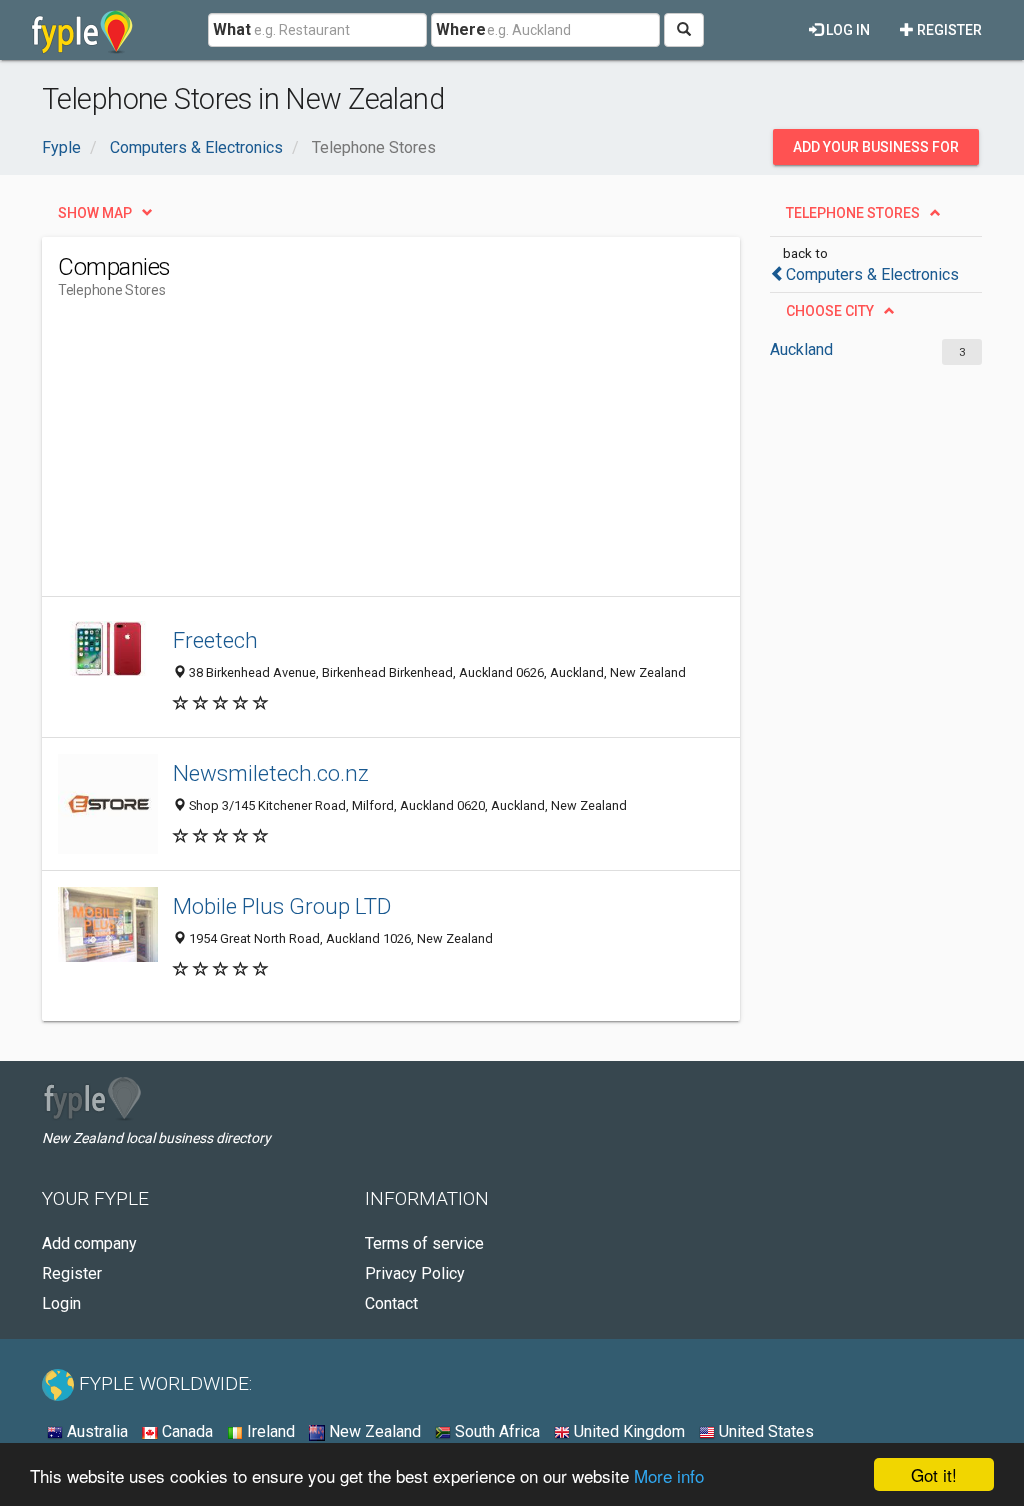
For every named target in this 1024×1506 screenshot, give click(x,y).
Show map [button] (95, 213)
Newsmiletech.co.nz (271, 773)
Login (61, 1303)
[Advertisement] (422, 456)
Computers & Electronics (872, 274)
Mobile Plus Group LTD (282, 906)
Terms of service (424, 1243)
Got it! (934, 1474)
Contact (391, 1303)
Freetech (215, 640)
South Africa (495, 1431)
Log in (846, 30)
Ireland (269, 1431)
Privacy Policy (415, 1273)
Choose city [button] (830, 311)
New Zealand (373, 1431)
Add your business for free (876, 152)
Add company (89, 1243)
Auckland (801, 349)
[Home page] (82, 30)
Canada (185, 1431)
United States (764, 1431)
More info (669, 1475)
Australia (95, 1431)
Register (948, 30)
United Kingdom (627, 1431)
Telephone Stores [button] (853, 213)
